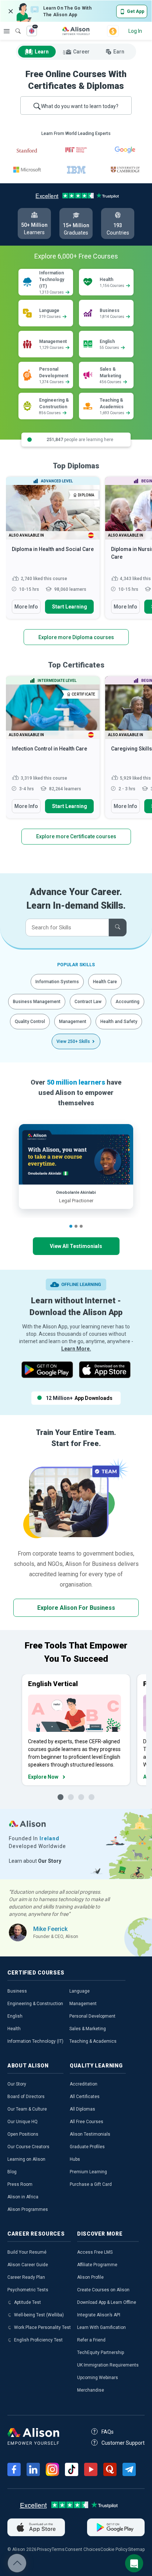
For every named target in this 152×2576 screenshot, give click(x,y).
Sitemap (136, 2549)
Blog (12, 2172)
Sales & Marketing (88, 2029)
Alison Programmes (28, 2209)
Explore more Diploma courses (76, 637)
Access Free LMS (95, 2252)
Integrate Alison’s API (99, 2315)
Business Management (37, 1002)
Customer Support (123, 2443)
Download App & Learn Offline (107, 2302)
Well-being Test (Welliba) (39, 2315)
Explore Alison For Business (76, 1608)
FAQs (108, 2432)
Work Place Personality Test (42, 2327)
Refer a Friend (91, 2340)
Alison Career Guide (28, 2265)
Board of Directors (26, 2097)
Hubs (75, 2159)
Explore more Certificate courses (76, 836)
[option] (53, 551)
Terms (58, 2549)
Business (17, 1991)
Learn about (35, 1861)
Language (80, 1991)
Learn (42, 52)
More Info (26, 607)
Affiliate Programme (97, 2265)
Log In (135, 31)
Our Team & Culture (27, 2109)
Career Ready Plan (26, 2277)
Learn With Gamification (101, 2327)
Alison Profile (90, 2277)
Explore (7, 31)
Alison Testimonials (90, 2134)
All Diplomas (82, 2109)
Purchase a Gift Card (91, 2184)
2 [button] (76, 1226)
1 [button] (71, 1226)
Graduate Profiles (87, 2147)
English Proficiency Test (38, 2340)
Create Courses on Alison (103, 2290)
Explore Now (43, 1777)
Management (73, 1022)
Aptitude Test (27, 2302)
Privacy (44, 2549)
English (15, 2016)
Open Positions (23, 2134)
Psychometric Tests (28, 2290)
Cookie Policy (114, 2549)
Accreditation (84, 2084)
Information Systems (57, 982)
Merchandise (91, 2390)
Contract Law (88, 1002)
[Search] (14, 26)
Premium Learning (88, 2172)
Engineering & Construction (35, 2004)
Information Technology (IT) (35, 2041)
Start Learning (70, 607)
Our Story (17, 2084)
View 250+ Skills (73, 1041)
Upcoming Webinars (98, 2378)
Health (14, 2029)
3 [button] (81, 1226)
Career (81, 52)
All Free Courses (87, 2122)
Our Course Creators (28, 2147)
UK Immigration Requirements (108, 2365)
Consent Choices (83, 2549)
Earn (119, 52)
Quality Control (30, 1022)
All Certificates (85, 2097)
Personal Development (92, 2016)
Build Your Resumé (27, 2252)
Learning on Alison (26, 2159)
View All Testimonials (76, 1246)
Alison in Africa (23, 2197)
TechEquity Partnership (101, 2353)
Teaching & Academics (93, 2041)
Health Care (105, 982)
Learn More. (76, 1349)
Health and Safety (119, 1022)
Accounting (127, 1002)
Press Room (20, 2184)
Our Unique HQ (23, 2122)
